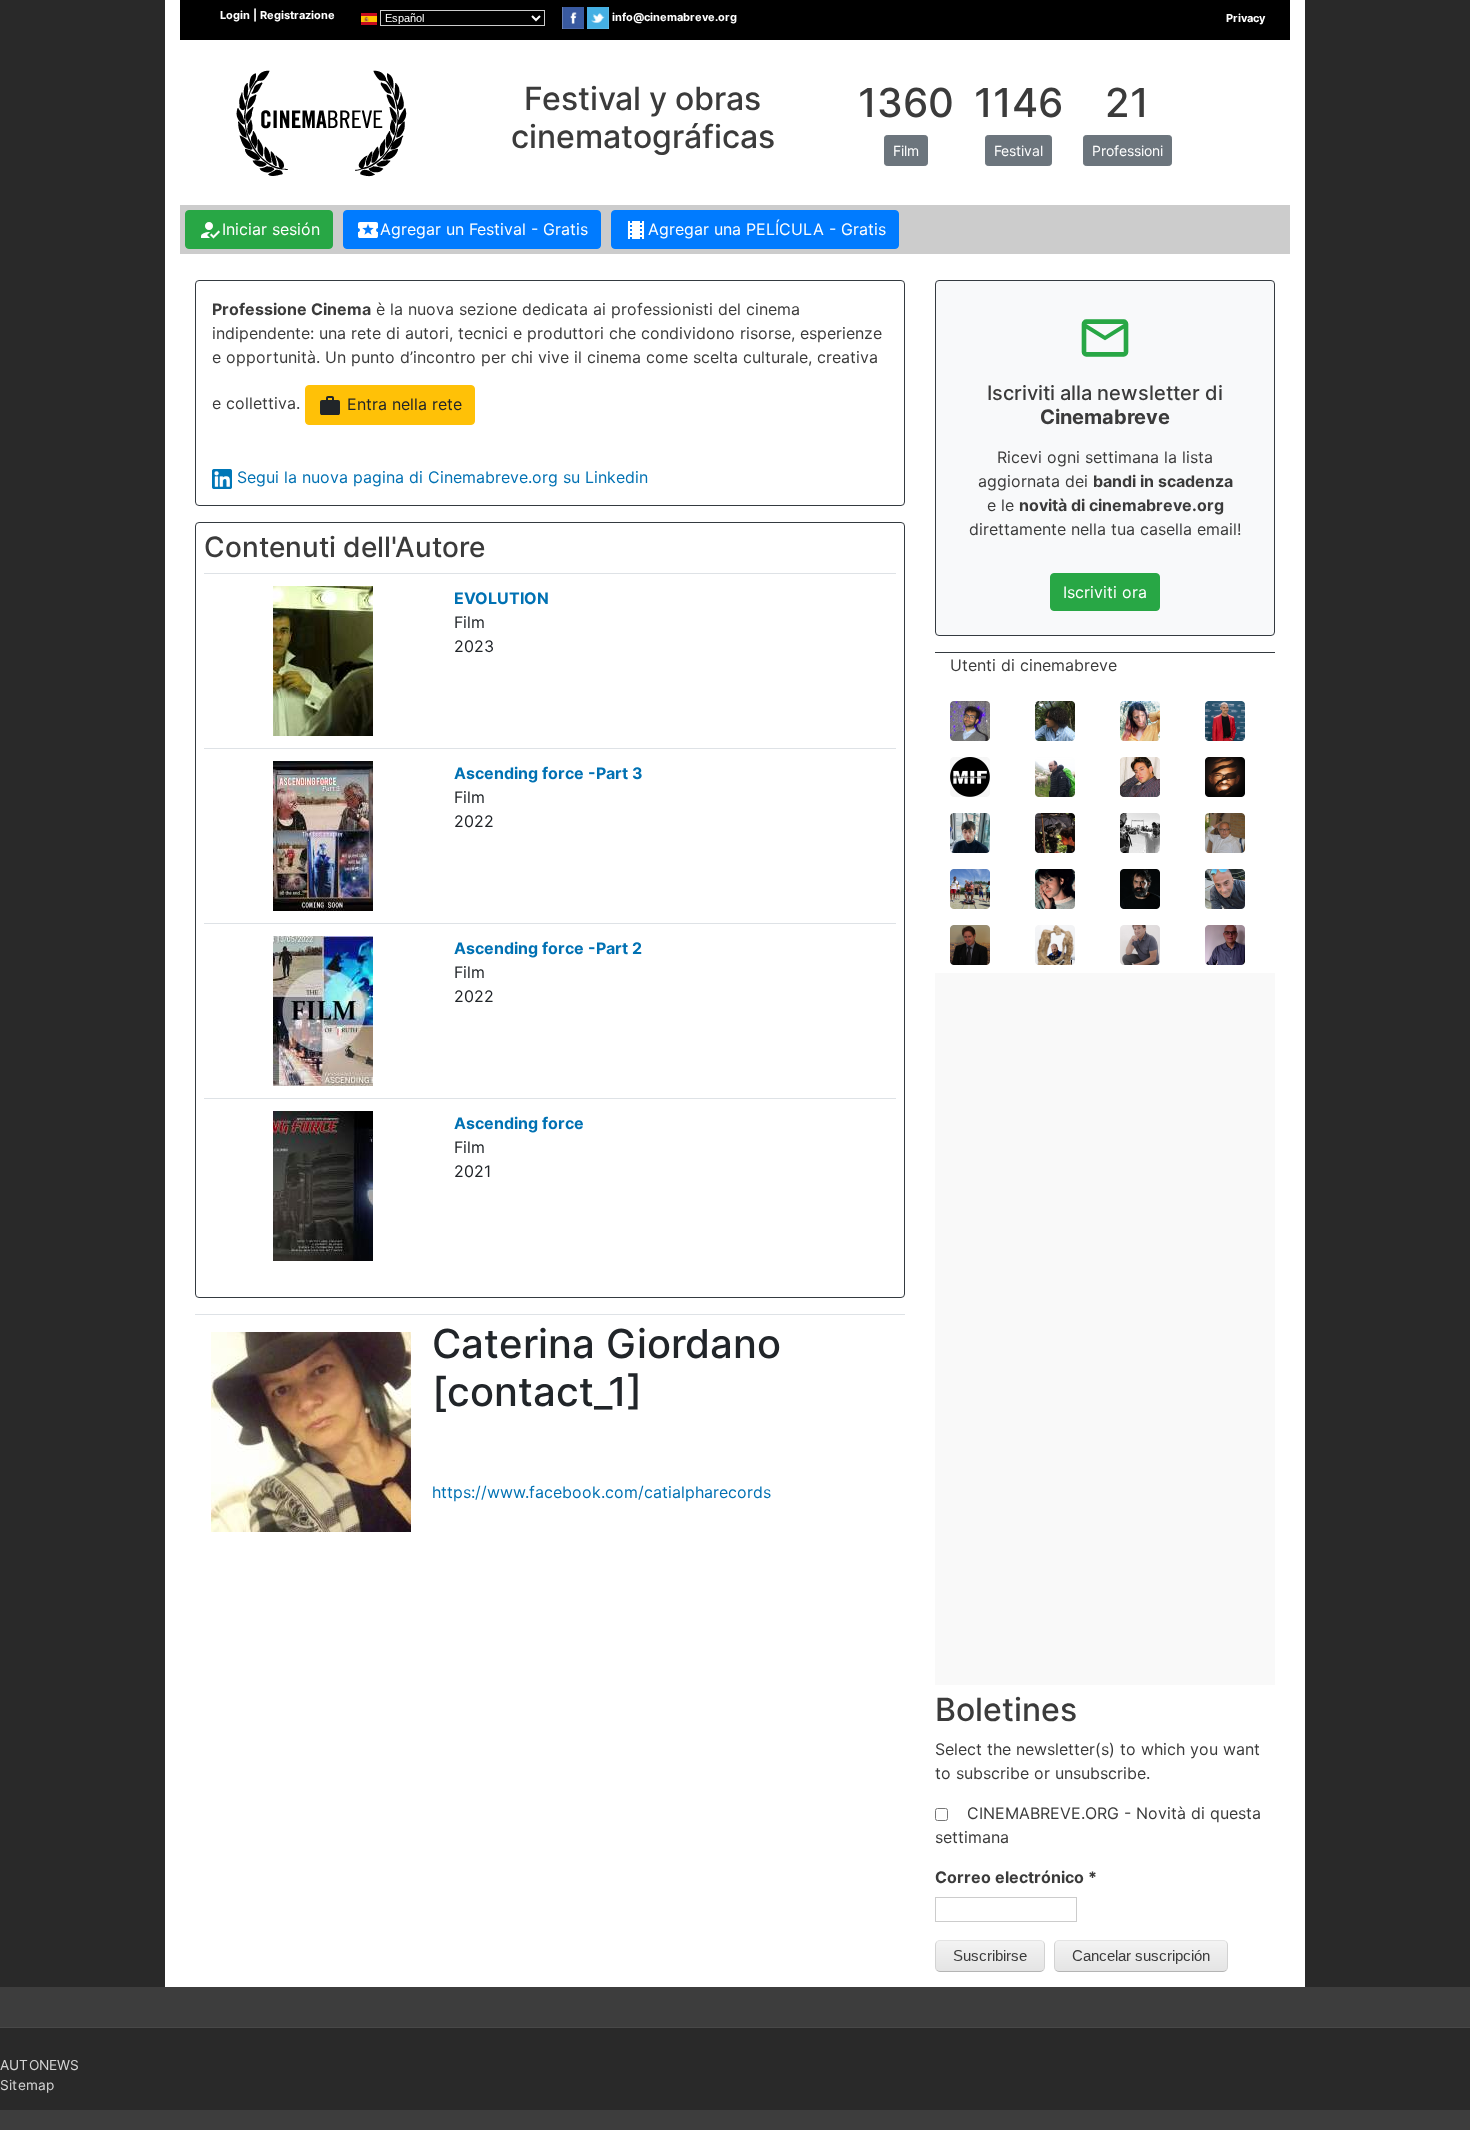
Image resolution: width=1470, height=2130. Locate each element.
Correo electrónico (1016, 1877)
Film (906, 150)
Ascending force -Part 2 (548, 948)
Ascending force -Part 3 (548, 773)
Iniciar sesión (259, 230)
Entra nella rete (390, 406)
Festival (1018, 150)
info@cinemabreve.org (674, 17)
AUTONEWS (40, 2065)
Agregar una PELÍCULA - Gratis (755, 230)
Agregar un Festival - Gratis (472, 230)
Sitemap (27, 2085)
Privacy (1245, 18)
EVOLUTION (501, 598)
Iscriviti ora (1105, 592)
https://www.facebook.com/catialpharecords (601, 1492)
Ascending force (519, 1123)
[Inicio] (319, 121)
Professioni (1127, 150)
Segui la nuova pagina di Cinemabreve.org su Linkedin (442, 477)
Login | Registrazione (277, 15)
